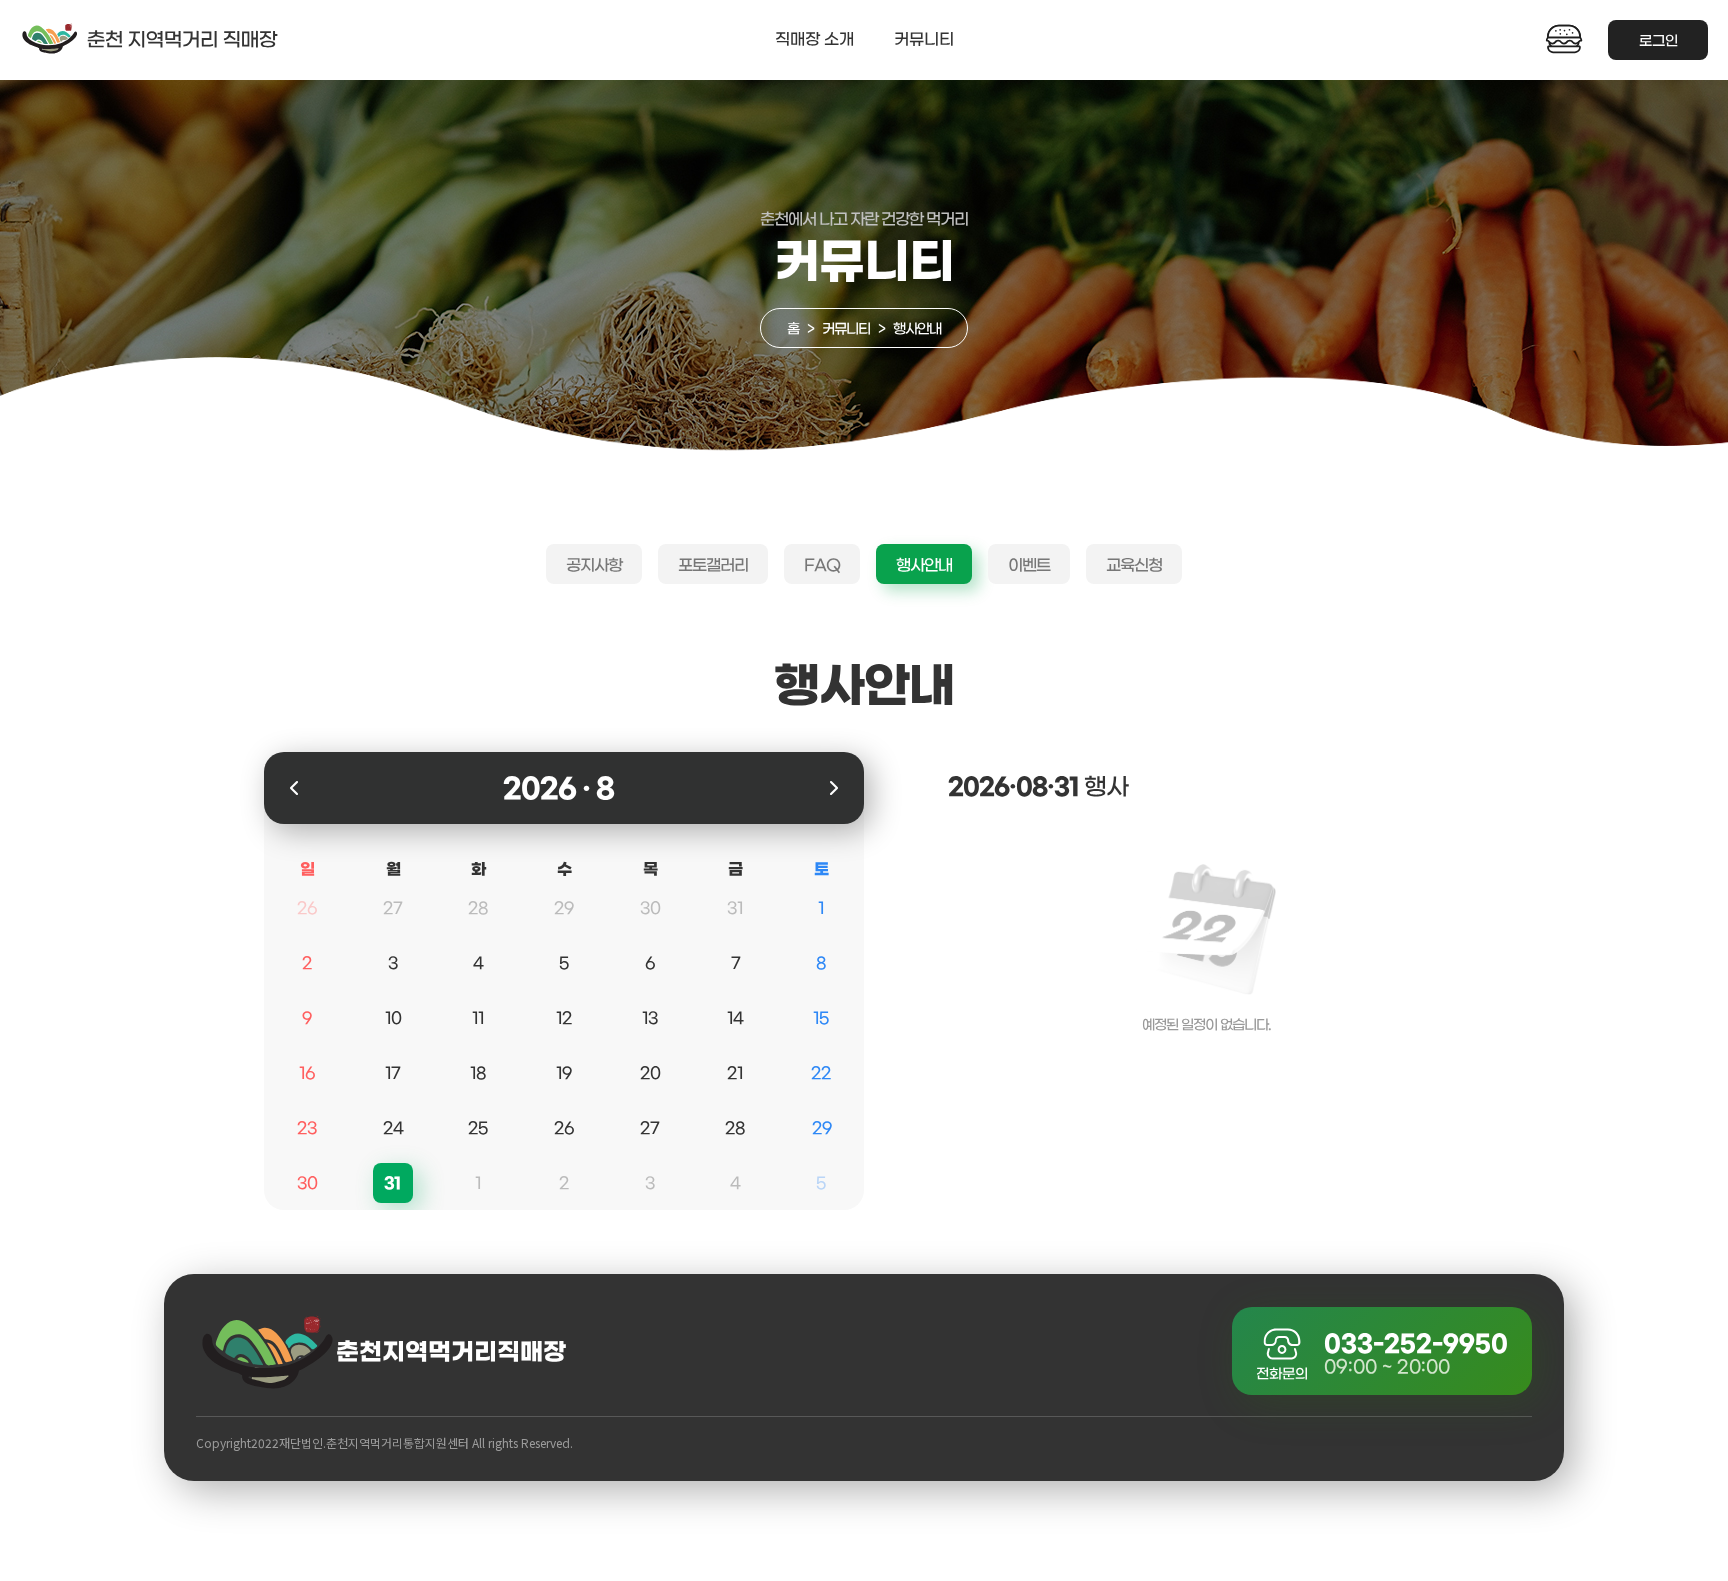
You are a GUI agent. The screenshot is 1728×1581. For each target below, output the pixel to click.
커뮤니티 (924, 39)
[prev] (294, 787)
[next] (833, 787)
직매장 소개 (814, 39)
